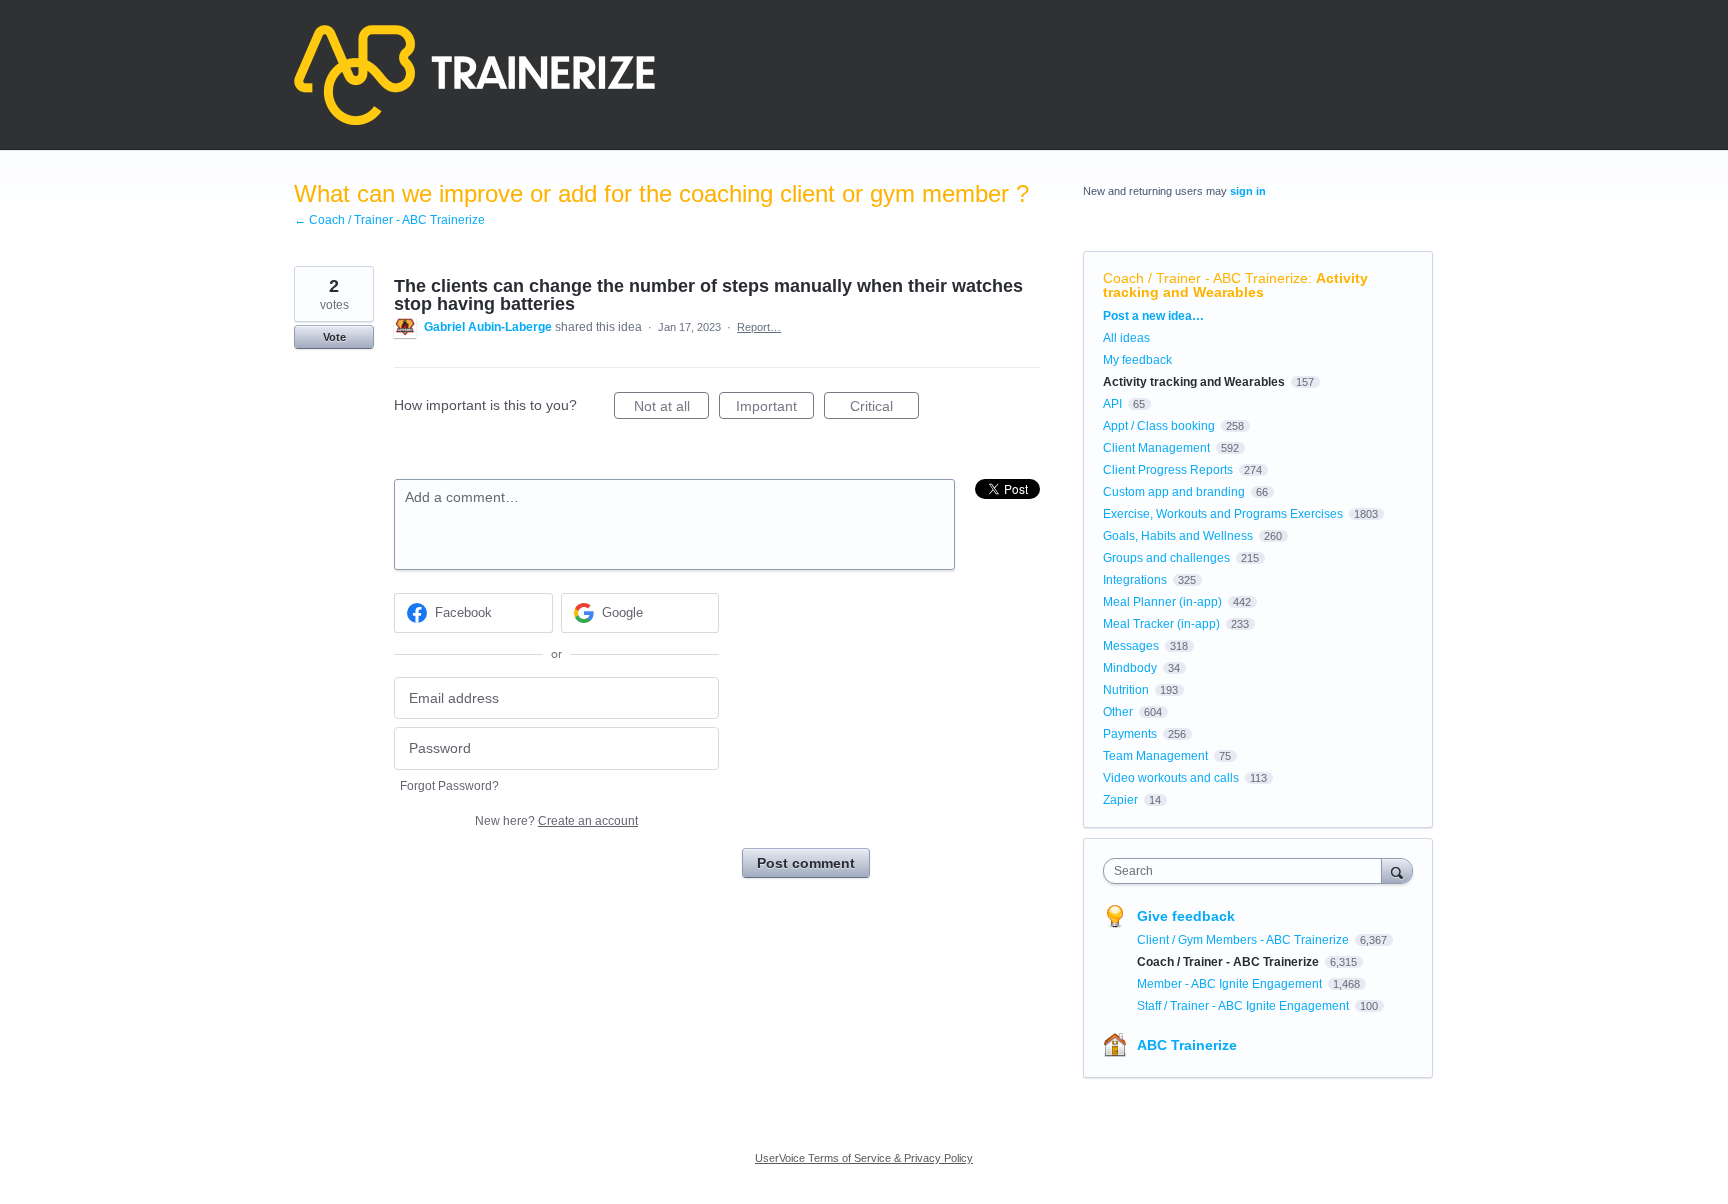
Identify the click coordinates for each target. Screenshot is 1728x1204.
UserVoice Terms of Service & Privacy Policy (864, 1158)
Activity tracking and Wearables (1235, 285)
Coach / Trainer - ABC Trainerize (1205, 278)
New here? (556, 821)
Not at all (671, 408)
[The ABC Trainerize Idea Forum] (474, 75)
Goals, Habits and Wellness (1178, 536)
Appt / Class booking (1159, 426)
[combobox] (1247, 871)
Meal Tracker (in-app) (1161, 624)
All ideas (1126, 338)
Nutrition (1126, 690)
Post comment (806, 863)
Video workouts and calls (1171, 778)
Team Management (1155, 756)
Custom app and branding (1174, 492)
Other (1118, 712)
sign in (1248, 191)
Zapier (1120, 800)
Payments (1130, 734)
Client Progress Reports (1168, 470)
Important (775, 408)
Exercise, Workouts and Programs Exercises (1223, 514)
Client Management (1156, 448)
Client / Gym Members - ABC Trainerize (1244, 940)
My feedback (1137, 360)
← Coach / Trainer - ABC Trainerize (389, 220)
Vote (334, 337)
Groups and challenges (1166, 558)
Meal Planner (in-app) (1162, 602)
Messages (1131, 646)
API (1112, 404)
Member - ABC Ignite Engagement (1231, 984)
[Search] (1397, 870)
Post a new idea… (1153, 316)
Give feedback (1186, 916)
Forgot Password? (449, 786)
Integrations (1135, 580)
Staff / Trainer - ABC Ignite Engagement (1244, 1006)
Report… (759, 327)
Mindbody (1130, 668)
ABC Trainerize (1187, 1045)
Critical (884, 408)
